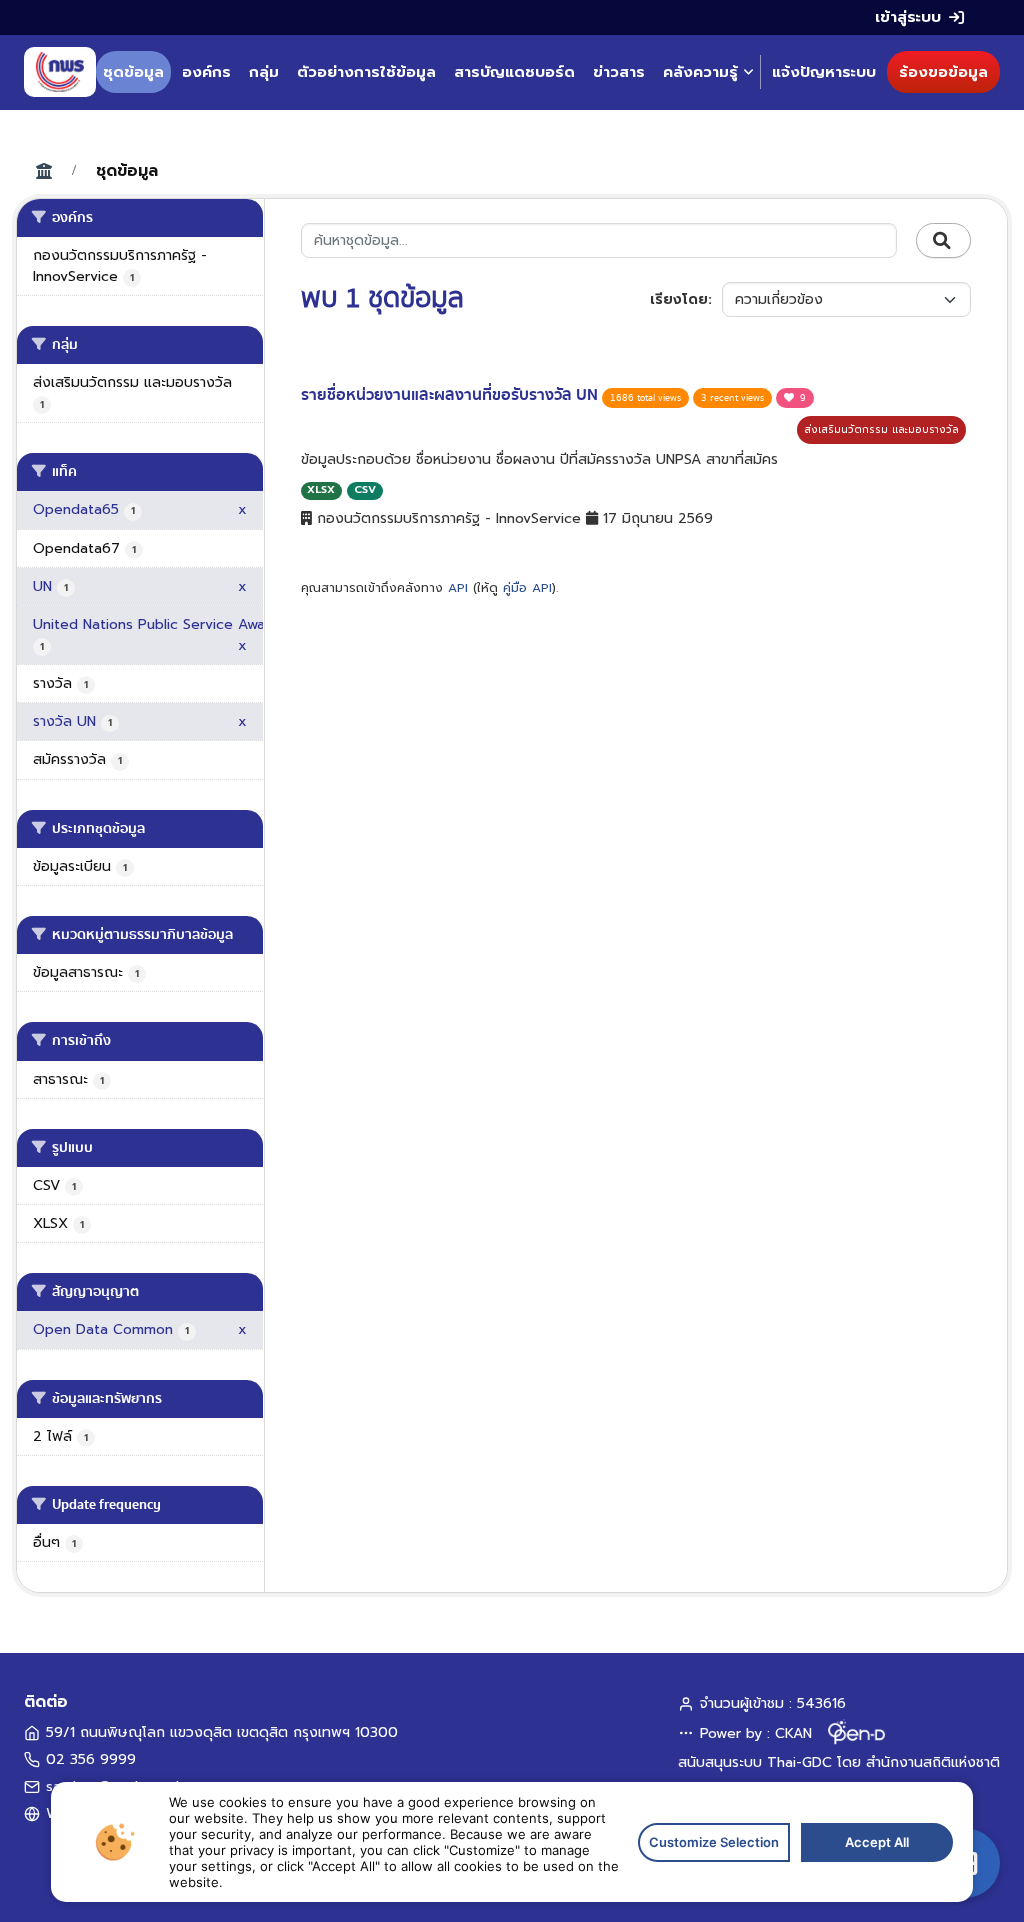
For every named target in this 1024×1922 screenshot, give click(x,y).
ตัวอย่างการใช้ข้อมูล (366, 72)
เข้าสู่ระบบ (908, 17)
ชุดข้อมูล (133, 72)
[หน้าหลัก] (60, 72)
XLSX (321, 489)
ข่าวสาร (619, 72)
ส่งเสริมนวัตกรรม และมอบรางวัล (881, 429)
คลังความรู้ (700, 72)
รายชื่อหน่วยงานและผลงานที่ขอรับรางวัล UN (451, 395)
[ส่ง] (943, 241)
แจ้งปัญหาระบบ (824, 72)
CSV (365, 489)
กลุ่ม (264, 72)
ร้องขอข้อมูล (943, 72)
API (458, 588)
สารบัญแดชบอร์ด (514, 72)
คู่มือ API (527, 588)
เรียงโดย (679, 299)
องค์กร (206, 72)
